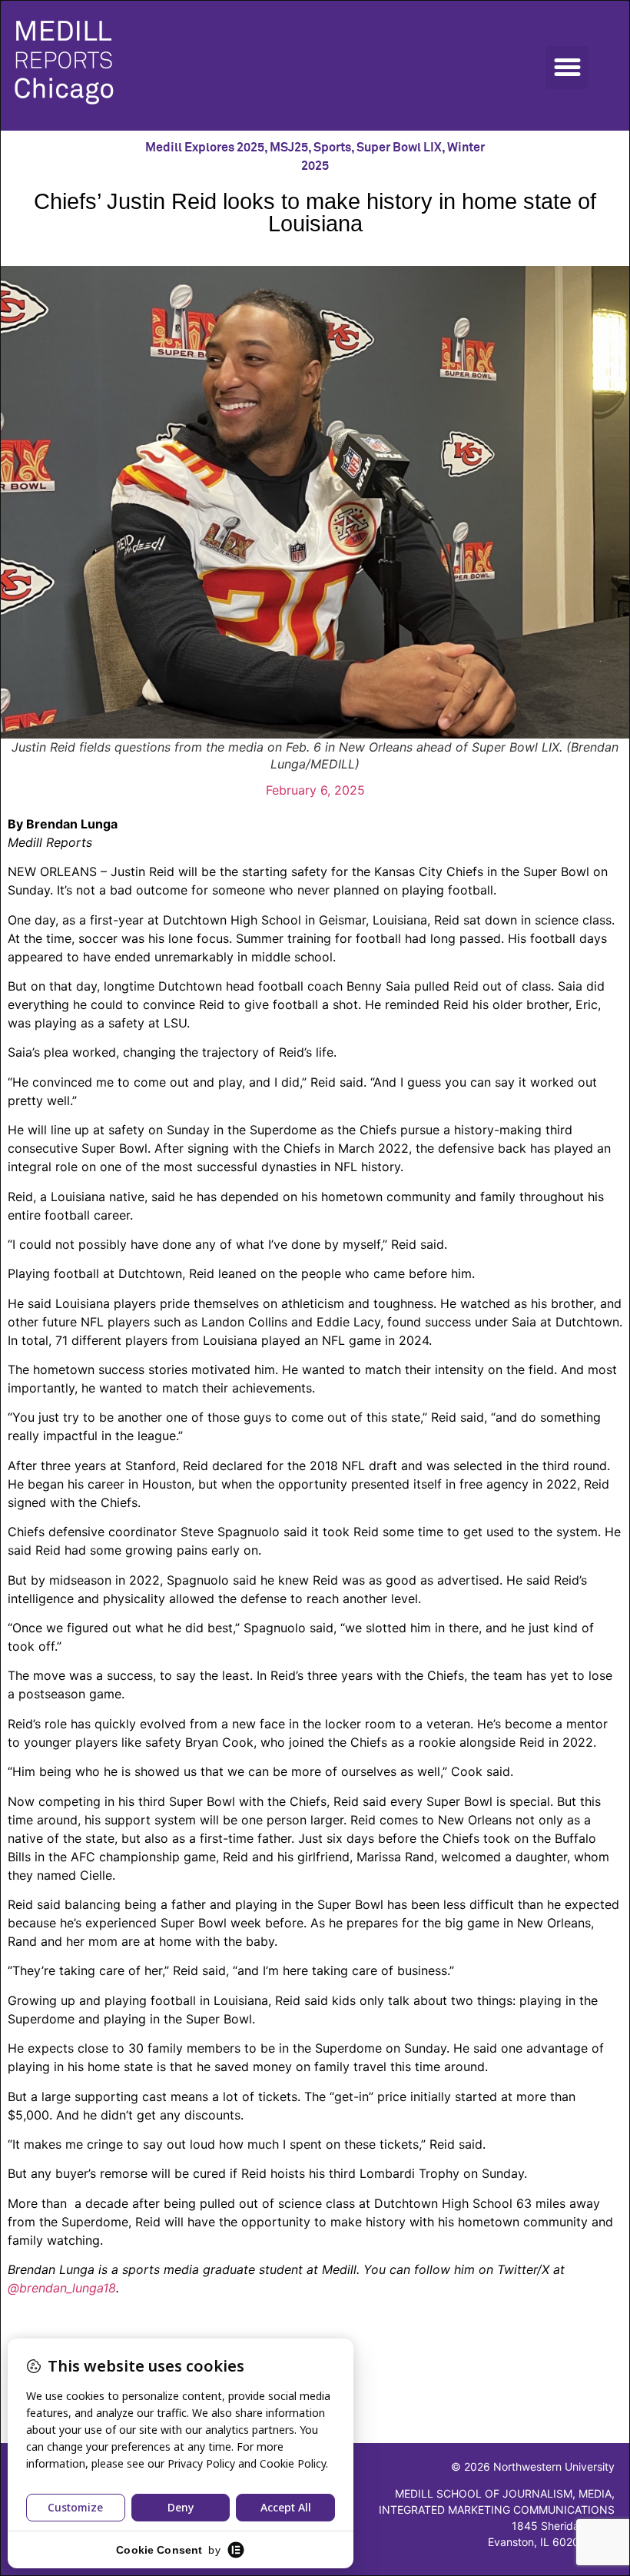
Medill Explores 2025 (205, 148)
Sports (332, 148)
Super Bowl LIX (399, 148)
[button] (567, 68)
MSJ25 (289, 148)
